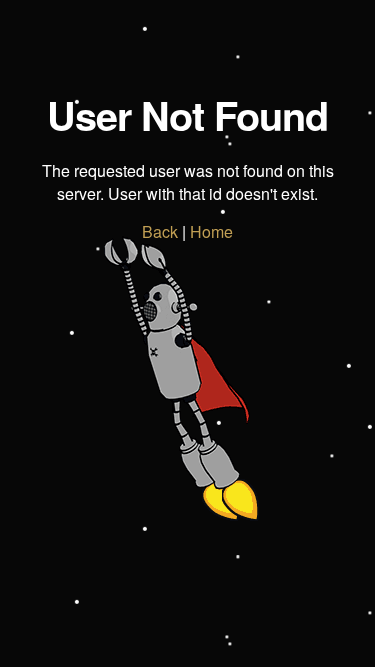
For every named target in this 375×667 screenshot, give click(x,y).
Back (160, 231)
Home (211, 231)
